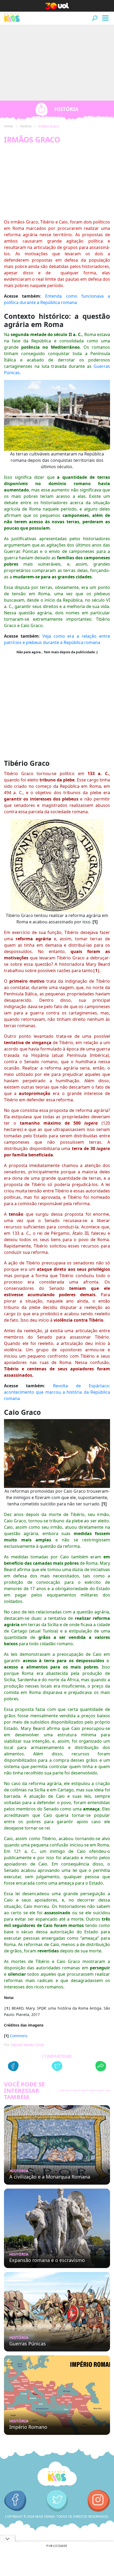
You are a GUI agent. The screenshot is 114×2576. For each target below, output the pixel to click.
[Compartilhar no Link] (101, 2067)
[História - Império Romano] (57, 2395)
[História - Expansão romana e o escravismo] (57, 2228)
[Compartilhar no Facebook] (13, 2067)
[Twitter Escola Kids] (57, 2501)
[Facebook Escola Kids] (15, 2501)
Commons (19, 2036)
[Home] (57, 2474)
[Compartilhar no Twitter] (57, 2067)
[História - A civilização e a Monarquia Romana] (57, 2145)
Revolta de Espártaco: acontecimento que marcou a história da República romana (57, 1392)
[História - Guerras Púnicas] (57, 2312)
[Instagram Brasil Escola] (99, 2501)
